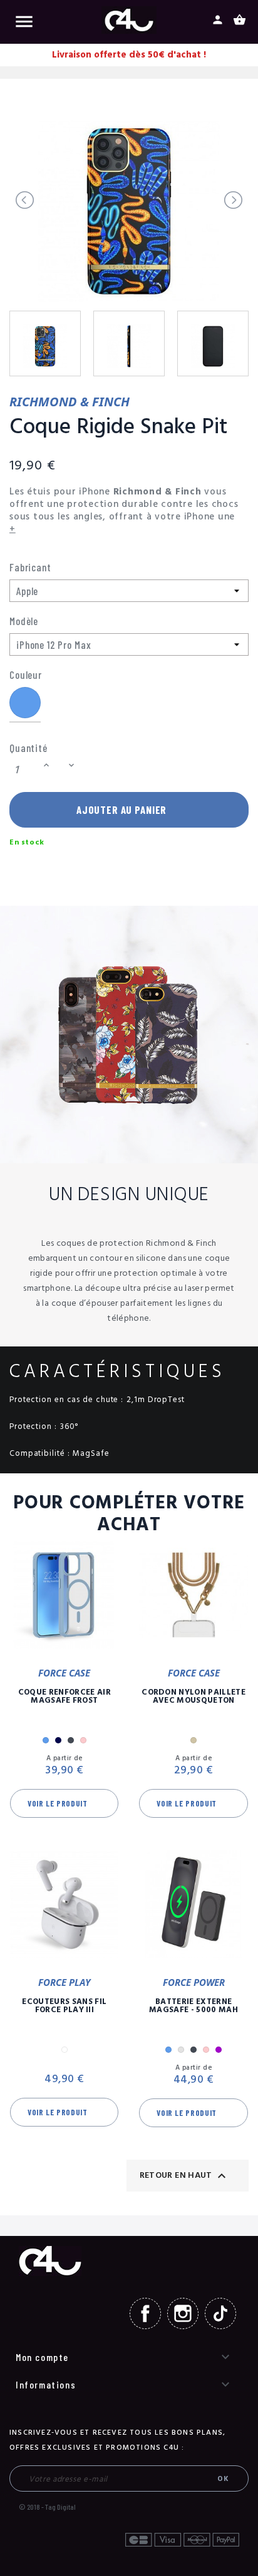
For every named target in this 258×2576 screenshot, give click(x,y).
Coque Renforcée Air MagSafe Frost (64, 1696)
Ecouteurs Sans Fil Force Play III (64, 2006)
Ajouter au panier (121, 809)
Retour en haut (184, 2176)
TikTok (220, 2313)
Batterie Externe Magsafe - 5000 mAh (194, 2006)
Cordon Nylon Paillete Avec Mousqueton (194, 1696)
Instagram (183, 2313)
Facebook (145, 2313)
